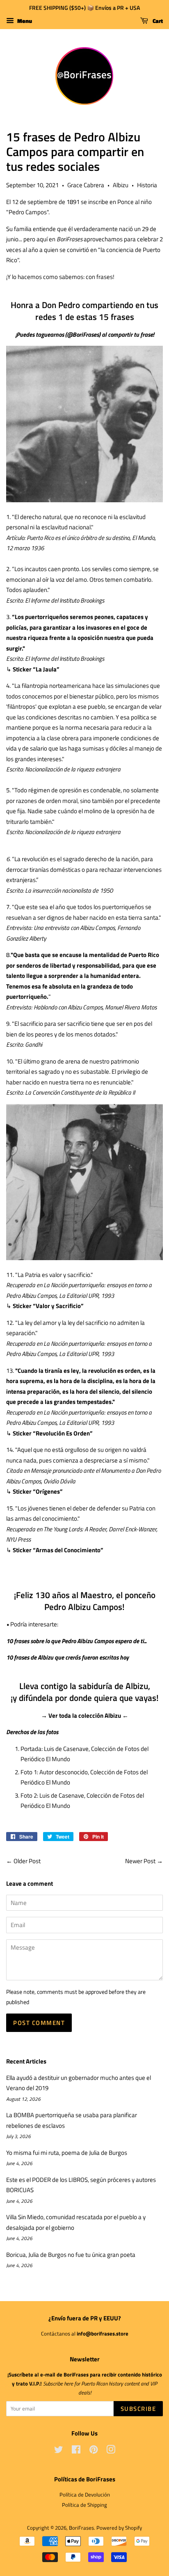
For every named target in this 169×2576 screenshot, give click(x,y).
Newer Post (140, 1861)
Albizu (121, 185)
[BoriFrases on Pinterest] (94, 2451)
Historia (147, 185)
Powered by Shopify (119, 2528)
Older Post (27, 1861)
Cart (157, 21)
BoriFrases (81, 2528)
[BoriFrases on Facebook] (76, 2451)
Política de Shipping (84, 2505)
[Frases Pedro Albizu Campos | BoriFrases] (84, 500)
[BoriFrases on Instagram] (111, 2451)
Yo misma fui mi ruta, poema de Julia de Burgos (67, 2153)
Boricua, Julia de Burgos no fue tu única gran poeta (71, 2255)
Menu (24, 21)
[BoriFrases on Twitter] (59, 2451)
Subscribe (138, 2409)
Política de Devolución (85, 2495)
